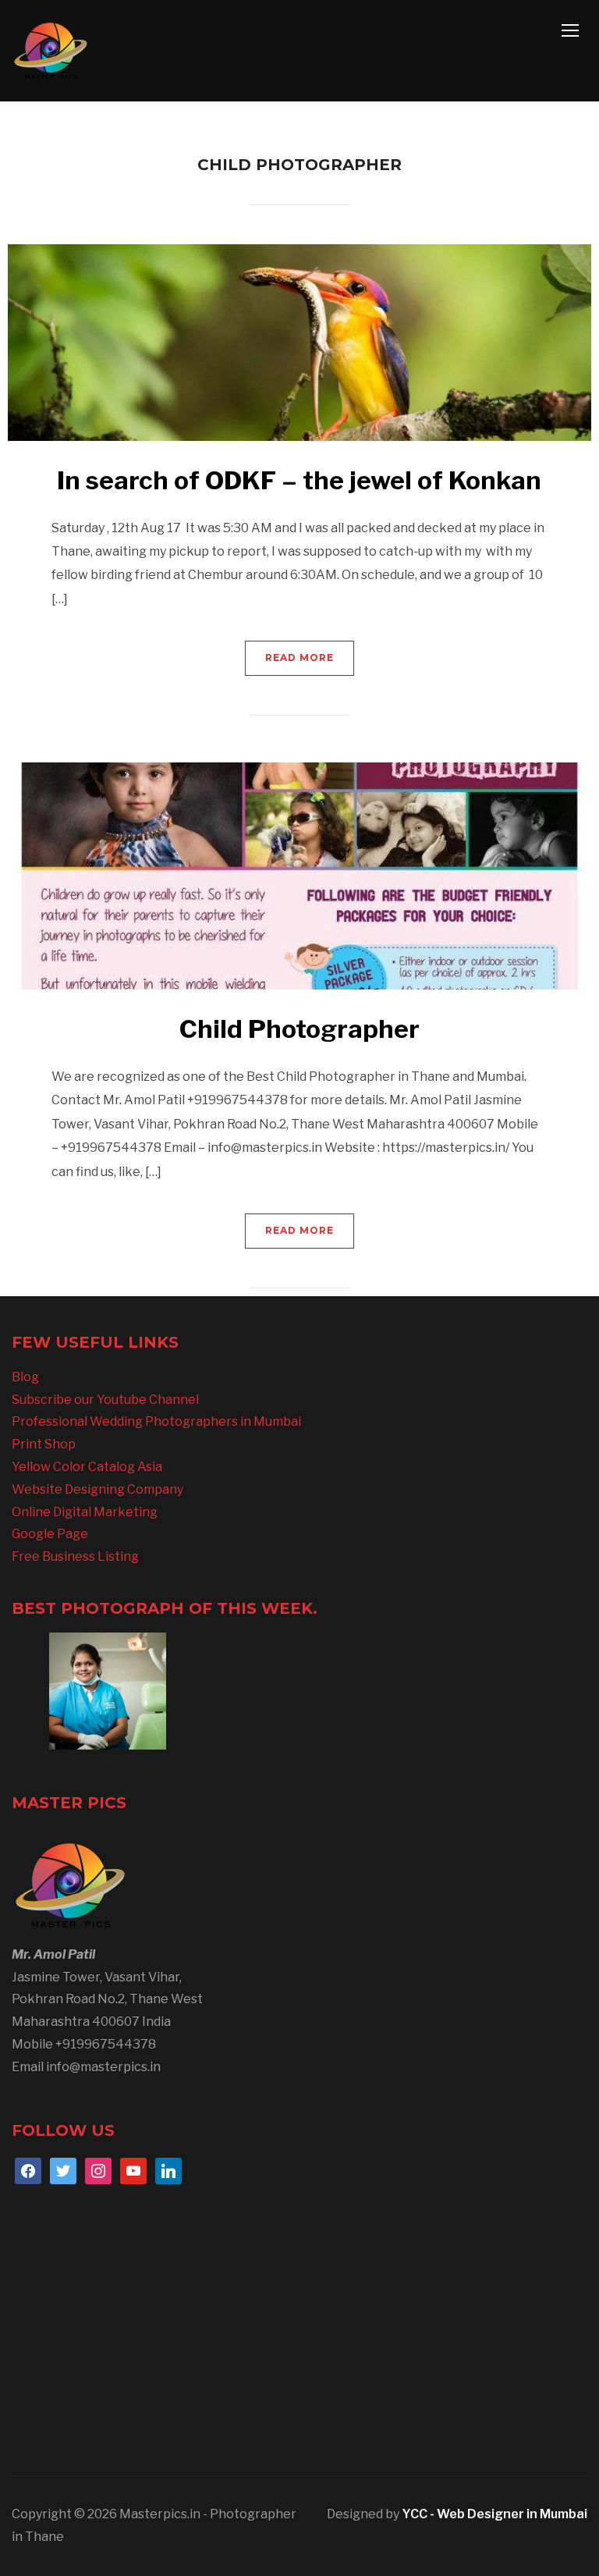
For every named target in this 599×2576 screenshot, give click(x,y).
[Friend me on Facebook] (28, 2170)
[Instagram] (98, 2170)
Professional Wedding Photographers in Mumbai (156, 1421)
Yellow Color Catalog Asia (87, 1467)
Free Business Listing (75, 1556)
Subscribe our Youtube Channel (105, 1400)
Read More (299, 657)
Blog (25, 1377)
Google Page (50, 1534)
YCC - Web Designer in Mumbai (494, 2514)
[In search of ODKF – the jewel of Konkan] (299, 341)
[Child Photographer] (299, 875)
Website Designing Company (97, 1489)
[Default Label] (133, 2170)
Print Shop (44, 1444)
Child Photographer (299, 1029)
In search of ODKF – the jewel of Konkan (299, 480)
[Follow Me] (63, 2170)
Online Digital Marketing (85, 1512)
